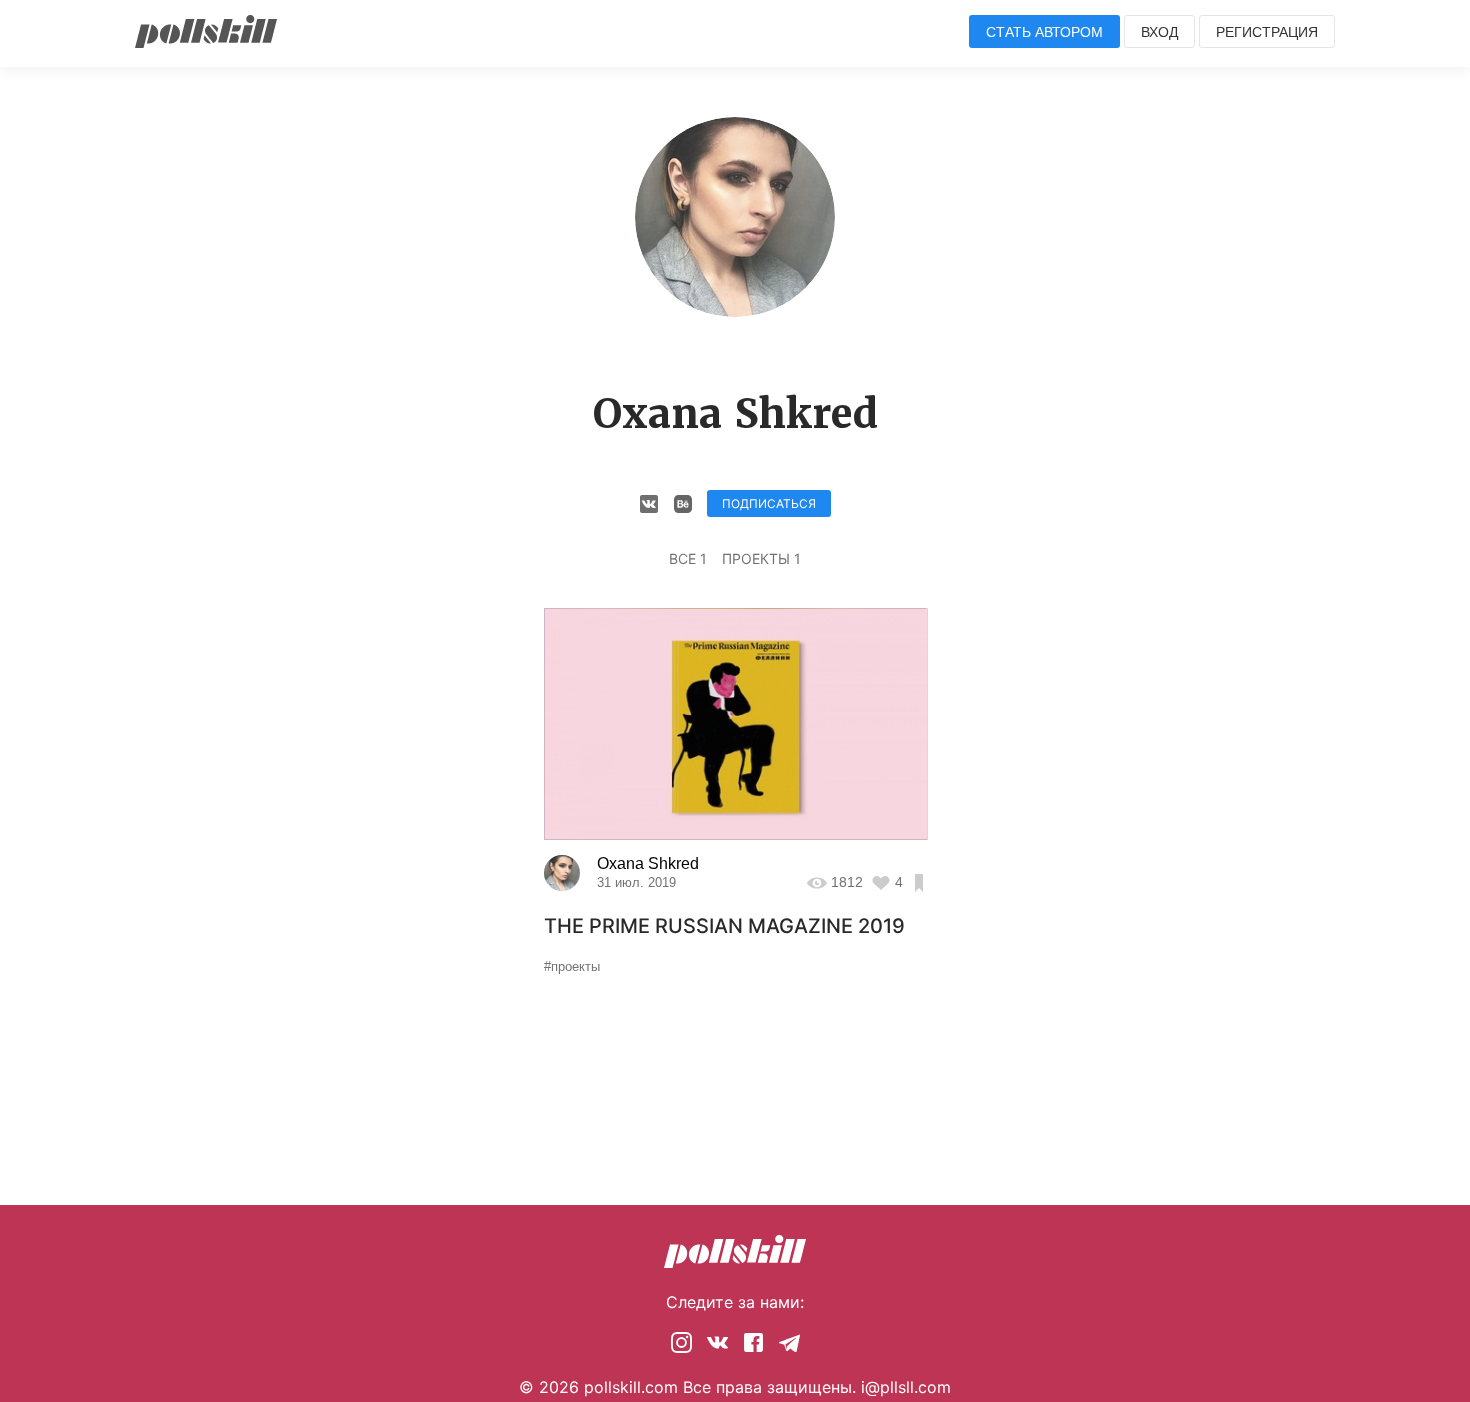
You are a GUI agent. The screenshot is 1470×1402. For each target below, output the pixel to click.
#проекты (572, 966)
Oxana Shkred (648, 863)
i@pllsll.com (906, 1387)
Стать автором (1044, 32)
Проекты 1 (761, 558)
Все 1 (688, 558)
